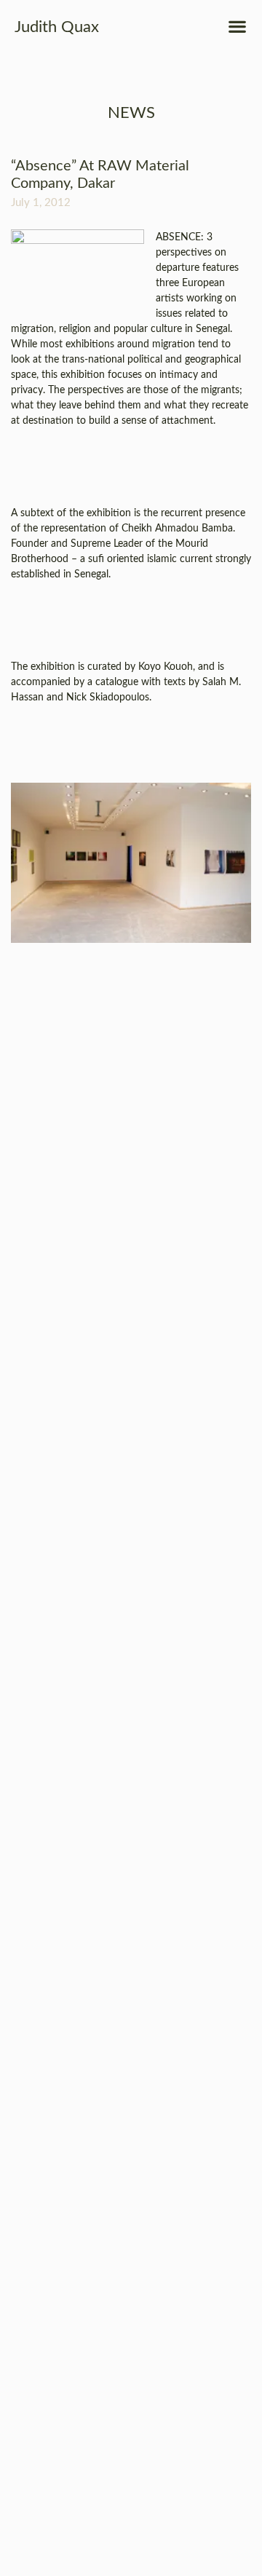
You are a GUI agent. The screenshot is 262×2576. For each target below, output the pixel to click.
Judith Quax (57, 27)
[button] (237, 26)
